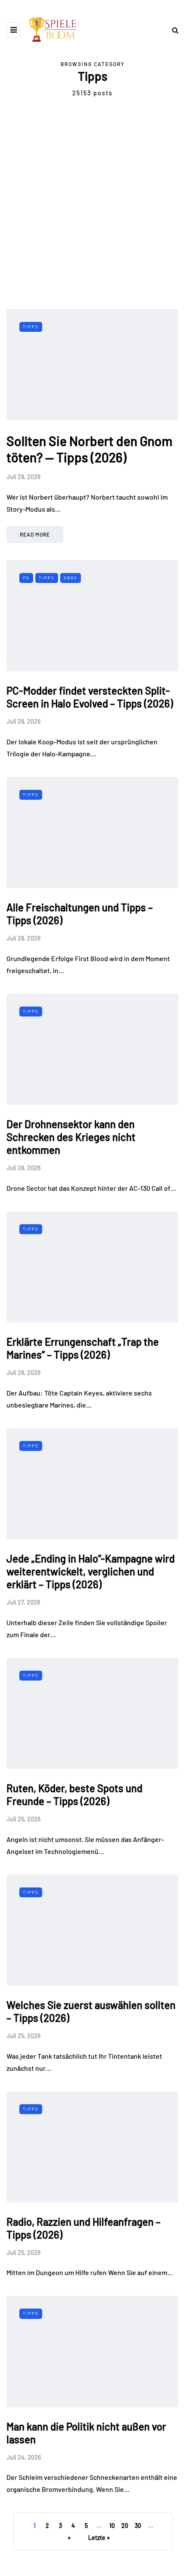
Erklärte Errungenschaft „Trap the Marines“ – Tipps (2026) (83, 1348)
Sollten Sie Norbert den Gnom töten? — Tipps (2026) (89, 449)
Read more (35, 534)
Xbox (71, 578)
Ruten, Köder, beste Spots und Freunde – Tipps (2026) (74, 1795)
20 (125, 2526)
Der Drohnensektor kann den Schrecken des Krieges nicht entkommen (71, 1137)
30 (138, 2526)
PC (26, 578)
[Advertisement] (92, 212)
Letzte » (99, 2538)
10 (112, 2526)
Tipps (31, 327)
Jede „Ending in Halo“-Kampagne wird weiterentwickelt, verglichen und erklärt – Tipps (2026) (91, 1571)
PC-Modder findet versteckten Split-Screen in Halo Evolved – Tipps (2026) (90, 697)
